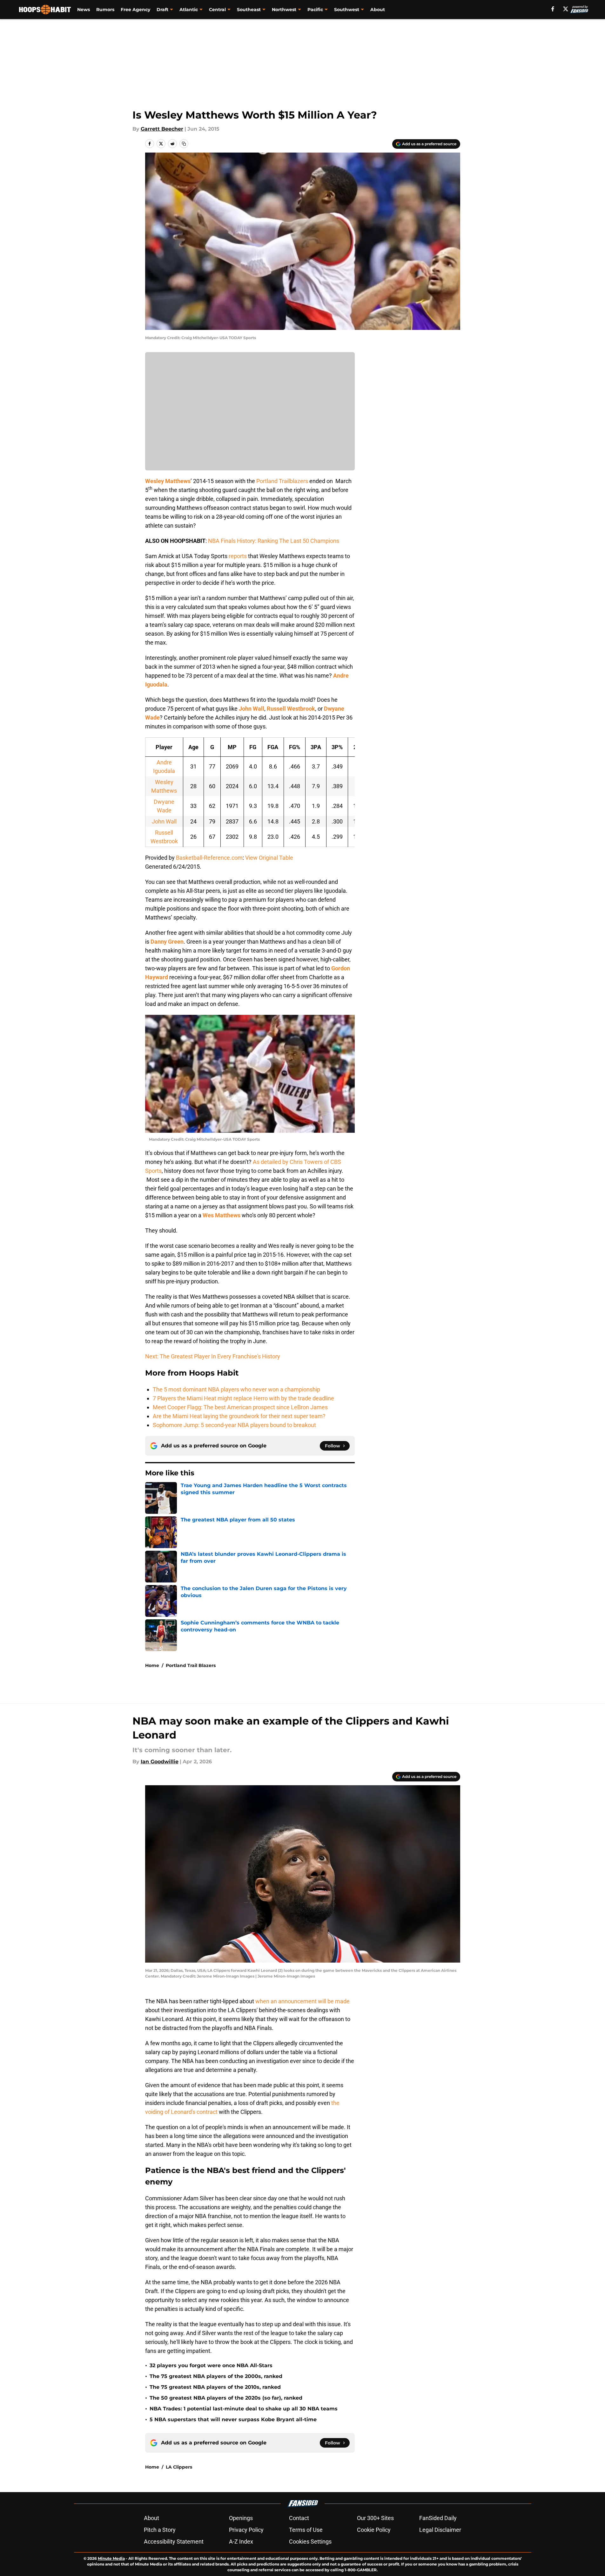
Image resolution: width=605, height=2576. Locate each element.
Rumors (105, 10)
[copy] (184, 144)
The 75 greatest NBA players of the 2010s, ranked (215, 2387)
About (378, 10)
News (84, 10)
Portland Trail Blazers (191, 1665)
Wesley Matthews (168, 481)
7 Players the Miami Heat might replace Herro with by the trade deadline (243, 1398)
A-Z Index (241, 2542)
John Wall (252, 709)
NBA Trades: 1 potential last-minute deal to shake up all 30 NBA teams (244, 2409)
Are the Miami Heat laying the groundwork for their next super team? (239, 1416)
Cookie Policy (374, 2530)
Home (152, 1665)
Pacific (315, 10)
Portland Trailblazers (282, 481)
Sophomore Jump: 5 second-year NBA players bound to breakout (234, 1425)
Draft (162, 10)
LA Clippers (179, 2467)
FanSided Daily (438, 2518)
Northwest (284, 10)
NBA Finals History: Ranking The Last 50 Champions (274, 541)
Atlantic (189, 10)
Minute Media (111, 2558)
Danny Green (167, 942)
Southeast (249, 10)
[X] (566, 9)
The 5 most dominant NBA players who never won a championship (236, 1389)
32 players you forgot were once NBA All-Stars (211, 2365)
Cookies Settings (310, 2542)
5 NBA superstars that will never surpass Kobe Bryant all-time (233, 2419)
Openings (241, 2518)
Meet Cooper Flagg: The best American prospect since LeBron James (240, 1407)
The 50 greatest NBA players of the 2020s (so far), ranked (226, 2398)
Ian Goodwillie (160, 1762)
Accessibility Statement (174, 2542)
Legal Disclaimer (440, 2530)
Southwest (347, 10)
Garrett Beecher (162, 129)
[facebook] (553, 9)
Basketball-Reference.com (209, 858)
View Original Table (269, 858)
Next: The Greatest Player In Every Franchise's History (213, 1356)
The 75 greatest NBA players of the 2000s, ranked (216, 2376)
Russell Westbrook (291, 709)
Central (217, 10)
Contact (299, 2518)
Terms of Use (306, 2530)
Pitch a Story (160, 2530)
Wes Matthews (222, 1215)
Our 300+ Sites (375, 2518)
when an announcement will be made (302, 2001)
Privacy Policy (246, 2530)
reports (238, 556)
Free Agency (135, 10)
